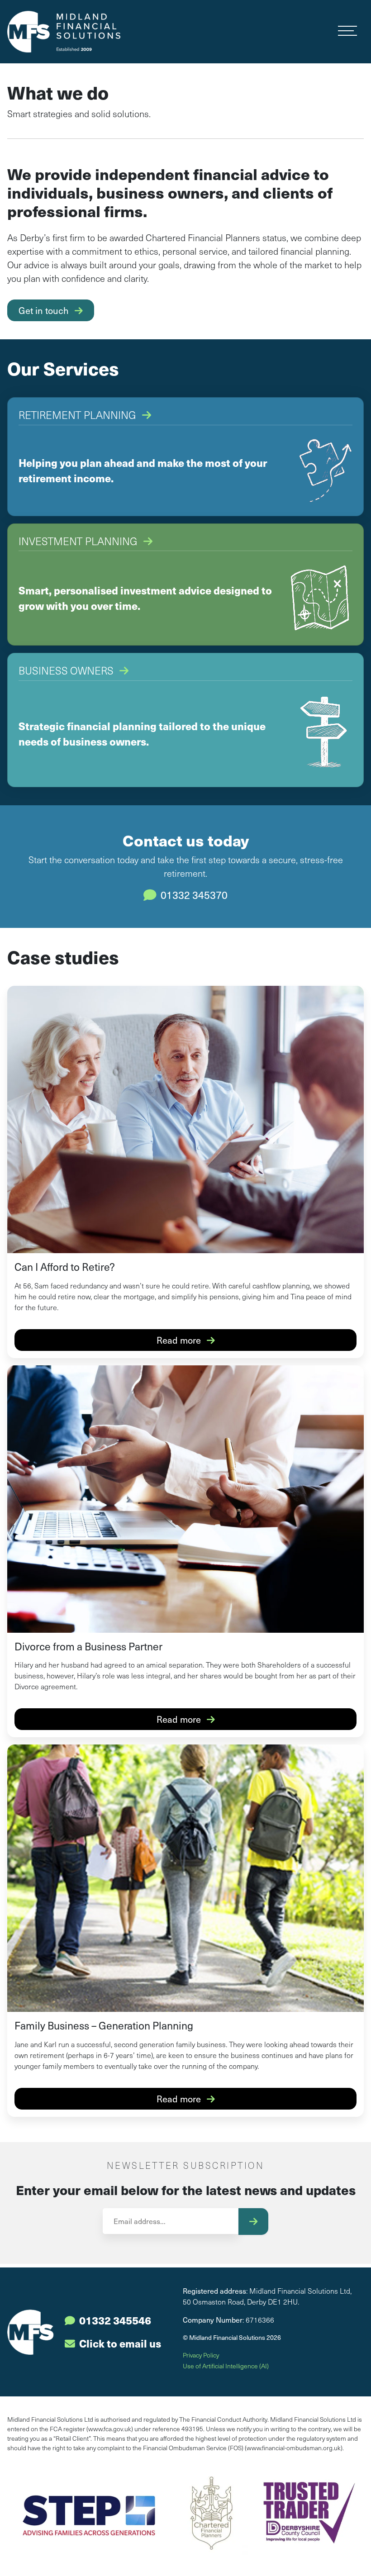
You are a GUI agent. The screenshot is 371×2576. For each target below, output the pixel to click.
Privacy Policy (201, 2355)
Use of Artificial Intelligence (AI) (226, 2366)
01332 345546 (115, 2320)
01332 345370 (193, 895)
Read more (180, 1340)
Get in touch (45, 310)
